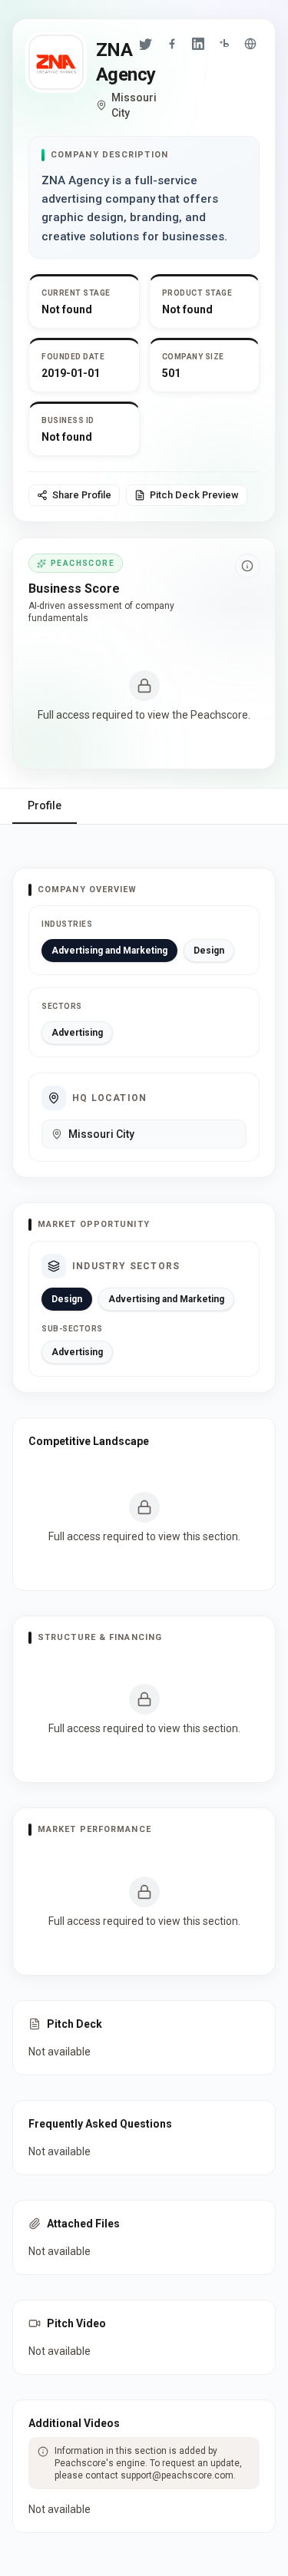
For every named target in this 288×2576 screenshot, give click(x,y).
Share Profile (82, 495)
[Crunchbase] (224, 44)
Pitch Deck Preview (194, 495)
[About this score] (247, 566)
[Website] (250, 44)
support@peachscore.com (177, 2475)
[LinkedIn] (198, 44)
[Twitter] (146, 44)
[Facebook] (172, 44)
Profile (45, 805)
